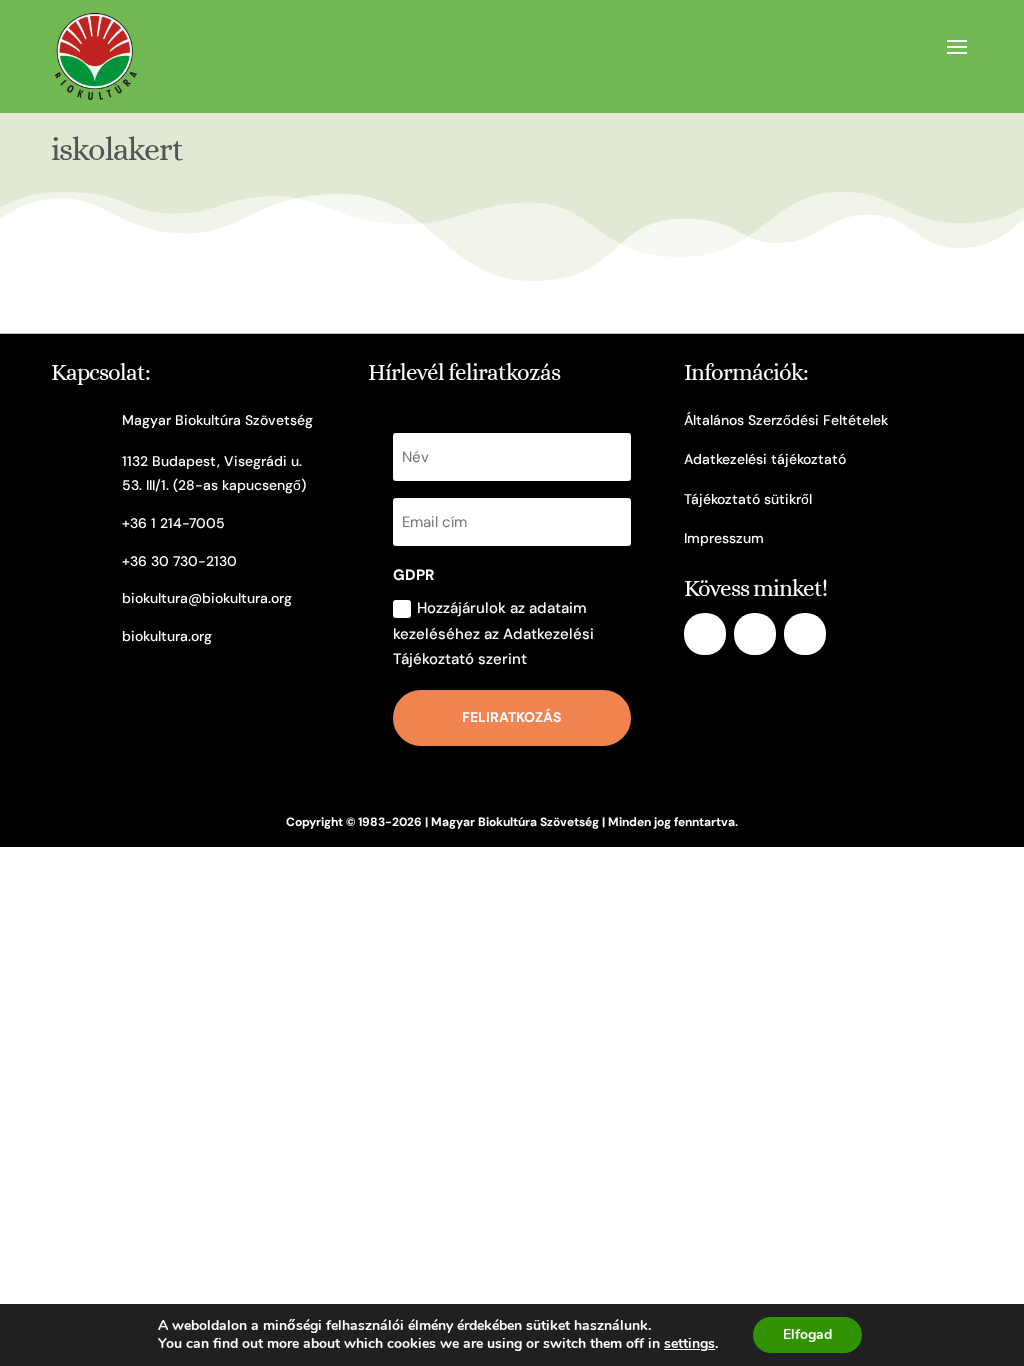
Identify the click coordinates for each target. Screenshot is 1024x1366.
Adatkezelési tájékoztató (765, 459)
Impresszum (724, 538)
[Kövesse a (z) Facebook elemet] (705, 634)
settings (689, 1344)
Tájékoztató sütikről (748, 499)
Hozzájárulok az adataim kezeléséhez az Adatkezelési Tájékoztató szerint (493, 633)
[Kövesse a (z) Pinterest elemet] (805, 634)
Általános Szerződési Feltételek (786, 420)
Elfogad (807, 1334)
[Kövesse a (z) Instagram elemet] (755, 634)
